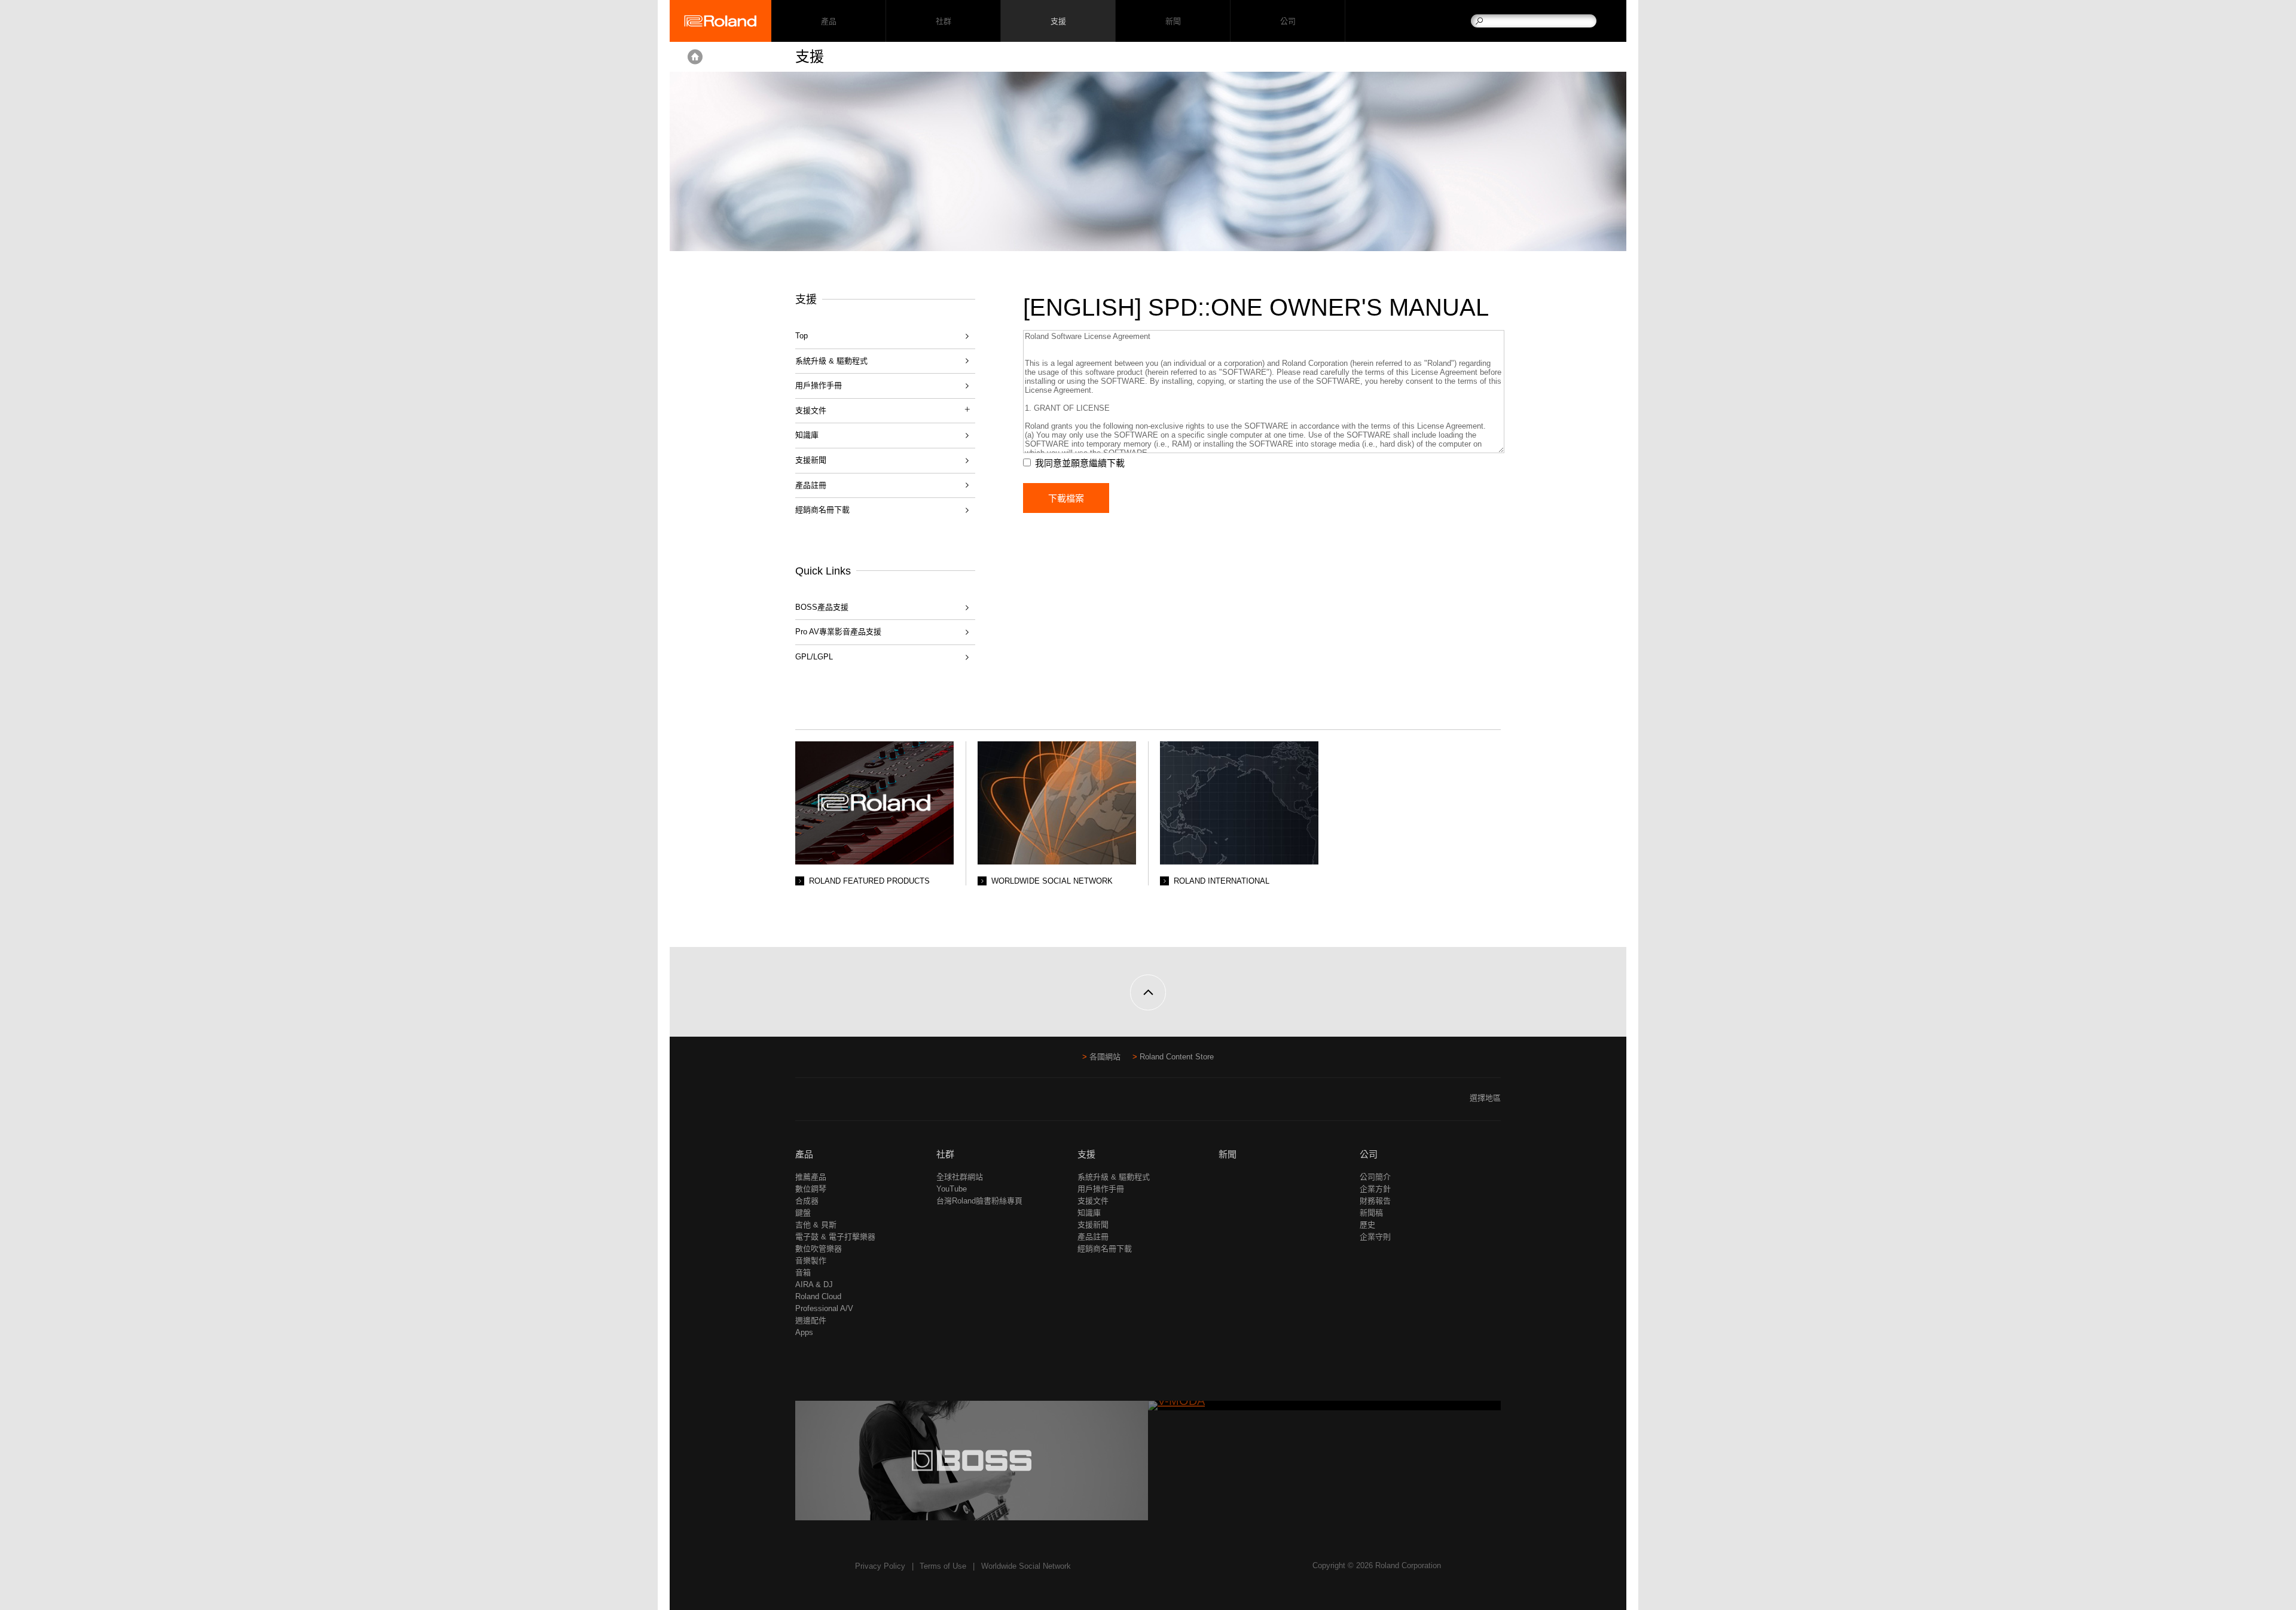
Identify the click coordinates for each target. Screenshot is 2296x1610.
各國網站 (1105, 1057)
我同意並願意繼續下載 (1080, 463)
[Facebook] (803, 1103)
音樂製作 (811, 1261)
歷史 (1367, 1225)
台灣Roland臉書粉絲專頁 (979, 1201)
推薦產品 (811, 1177)
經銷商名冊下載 (822, 510)
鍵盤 (803, 1213)
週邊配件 (811, 1320)
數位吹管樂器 (819, 1249)
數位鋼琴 (811, 1189)
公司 (1288, 21)
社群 (943, 21)
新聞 (1173, 21)
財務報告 (1375, 1201)
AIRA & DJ (814, 1284)
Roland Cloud (818, 1296)
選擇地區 (1485, 1098)
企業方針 (1375, 1189)
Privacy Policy (880, 1566)
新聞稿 (1371, 1213)
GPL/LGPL (814, 657)
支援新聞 (811, 460)
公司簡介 (1375, 1177)
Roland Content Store (1177, 1057)
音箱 (803, 1273)
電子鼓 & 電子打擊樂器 (835, 1237)
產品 (804, 1154)
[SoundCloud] (848, 1103)
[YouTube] (825, 1103)
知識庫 (807, 435)
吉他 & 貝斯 (816, 1225)
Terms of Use (943, 1566)
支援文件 (1093, 1201)
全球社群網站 (960, 1177)
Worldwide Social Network (1026, 1566)
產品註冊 (811, 485)
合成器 (807, 1201)
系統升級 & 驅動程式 (831, 361)
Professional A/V (824, 1308)
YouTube (952, 1189)
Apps (804, 1332)
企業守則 (1375, 1237)
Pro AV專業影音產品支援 (838, 632)
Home (695, 57)
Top (802, 336)
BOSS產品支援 (822, 607)
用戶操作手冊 (819, 385)
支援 (1058, 21)
